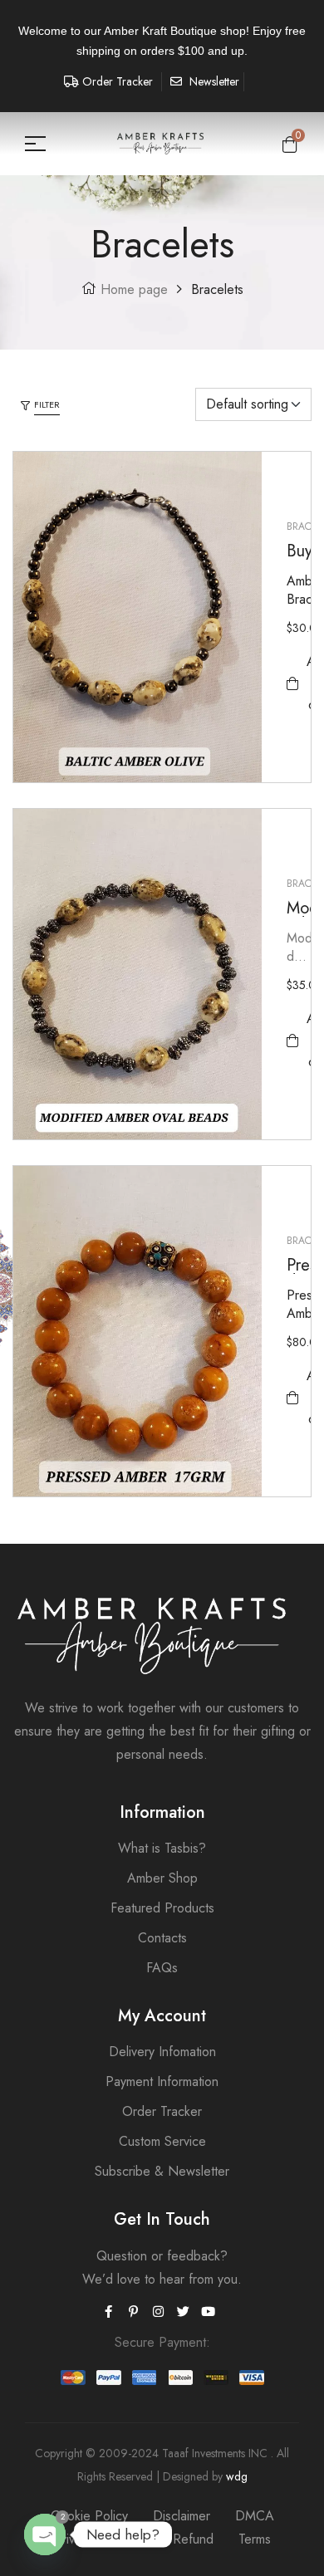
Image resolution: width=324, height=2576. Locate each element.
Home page (134, 289)
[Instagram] (158, 2312)
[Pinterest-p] (133, 2312)
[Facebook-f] (108, 2312)
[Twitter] (183, 2312)
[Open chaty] (45, 2534)
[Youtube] (208, 2312)
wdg (237, 2476)
